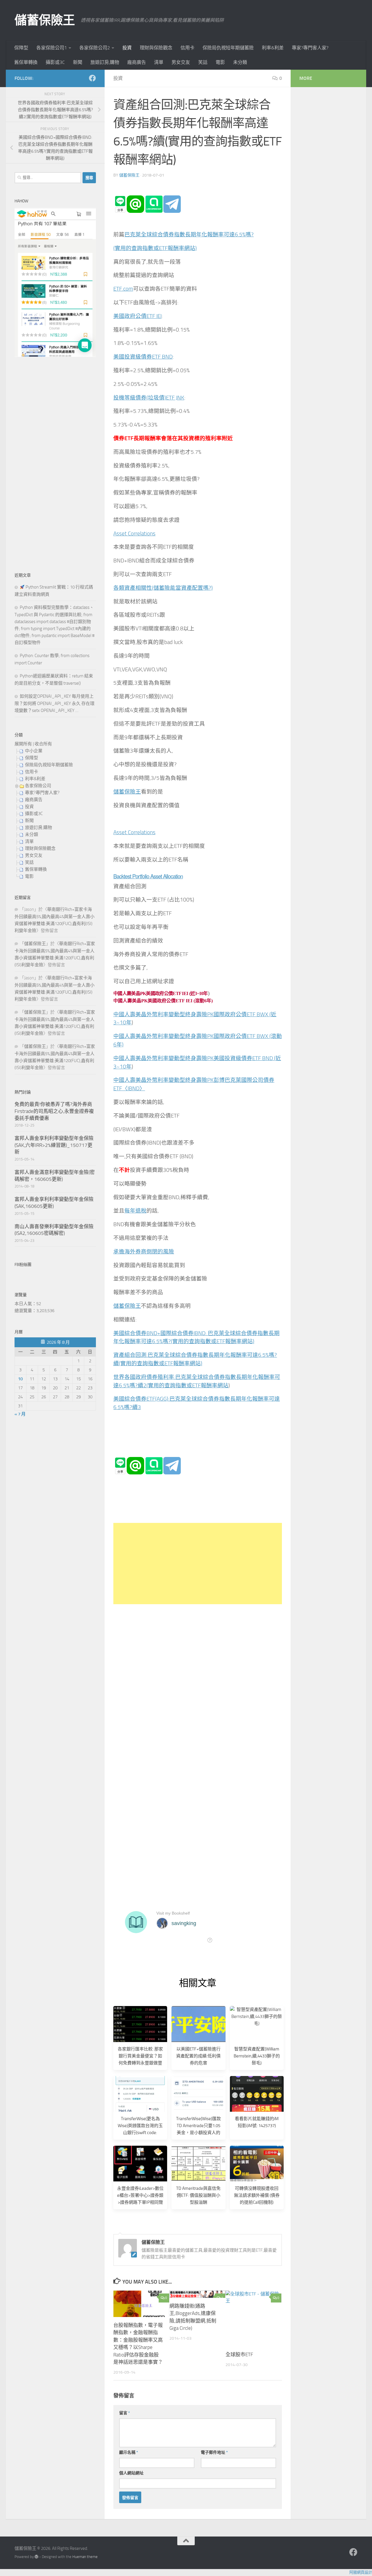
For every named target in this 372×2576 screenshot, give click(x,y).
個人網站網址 (131, 2473)
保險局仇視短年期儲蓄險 (228, 48)
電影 (220, 62)
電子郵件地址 (214, 2452)
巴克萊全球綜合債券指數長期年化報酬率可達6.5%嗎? (189, 235)
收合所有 (43, 744)
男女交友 (181, 62)
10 (20, 1379)
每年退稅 (135, 1211)
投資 (127, 48)
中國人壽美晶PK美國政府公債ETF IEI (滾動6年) (163, 1001)
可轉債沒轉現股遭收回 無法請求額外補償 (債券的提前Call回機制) (257, 2195)
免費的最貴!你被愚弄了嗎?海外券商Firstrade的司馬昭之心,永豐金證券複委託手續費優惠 (54, 1111)
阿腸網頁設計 (361, 2572)
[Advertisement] (198, 1564)
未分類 (240, 62)
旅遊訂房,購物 (105, 62)
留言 (125, 2413)
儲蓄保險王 (45, 20)
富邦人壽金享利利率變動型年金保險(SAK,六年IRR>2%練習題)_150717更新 (54, 1145)
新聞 (78, 62)
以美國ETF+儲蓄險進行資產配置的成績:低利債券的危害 (198, 2056)
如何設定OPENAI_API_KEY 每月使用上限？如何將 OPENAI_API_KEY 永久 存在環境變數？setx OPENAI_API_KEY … (54, 703)
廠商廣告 (137, 62)
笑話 (203, 62)
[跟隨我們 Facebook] (92, 78)
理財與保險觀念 (156, 48)
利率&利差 (273, 48)
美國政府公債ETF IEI (137, 316)
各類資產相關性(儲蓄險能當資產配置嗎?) (163, 588)
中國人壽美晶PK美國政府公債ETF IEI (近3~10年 (161, 993)
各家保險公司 (38, 786)
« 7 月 (20, 1414)
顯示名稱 (129, 2452)
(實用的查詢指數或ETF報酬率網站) (155, 248)
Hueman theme (85, 2557)
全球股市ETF (239, 2354)
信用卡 (187, 48)
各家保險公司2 (95, 48)
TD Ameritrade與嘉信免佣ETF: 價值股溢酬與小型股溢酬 (198, 2195)
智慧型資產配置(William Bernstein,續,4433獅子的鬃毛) (257, 2056)
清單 (159, 62)
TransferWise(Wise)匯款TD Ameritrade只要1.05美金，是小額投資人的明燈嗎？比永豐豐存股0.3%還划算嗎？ (198, 2133)
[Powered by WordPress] (36, 2557)
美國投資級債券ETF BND (143, 357)
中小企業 (34, 751)
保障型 (21, 48)
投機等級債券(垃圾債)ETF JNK (149, 398)
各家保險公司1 (52, 48)
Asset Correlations (134, 534)
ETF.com (123, 289)
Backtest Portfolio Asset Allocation (148, 876)
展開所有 (23, 744)
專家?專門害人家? (310, 48)
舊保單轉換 (26, 62)
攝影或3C (55, 62)
